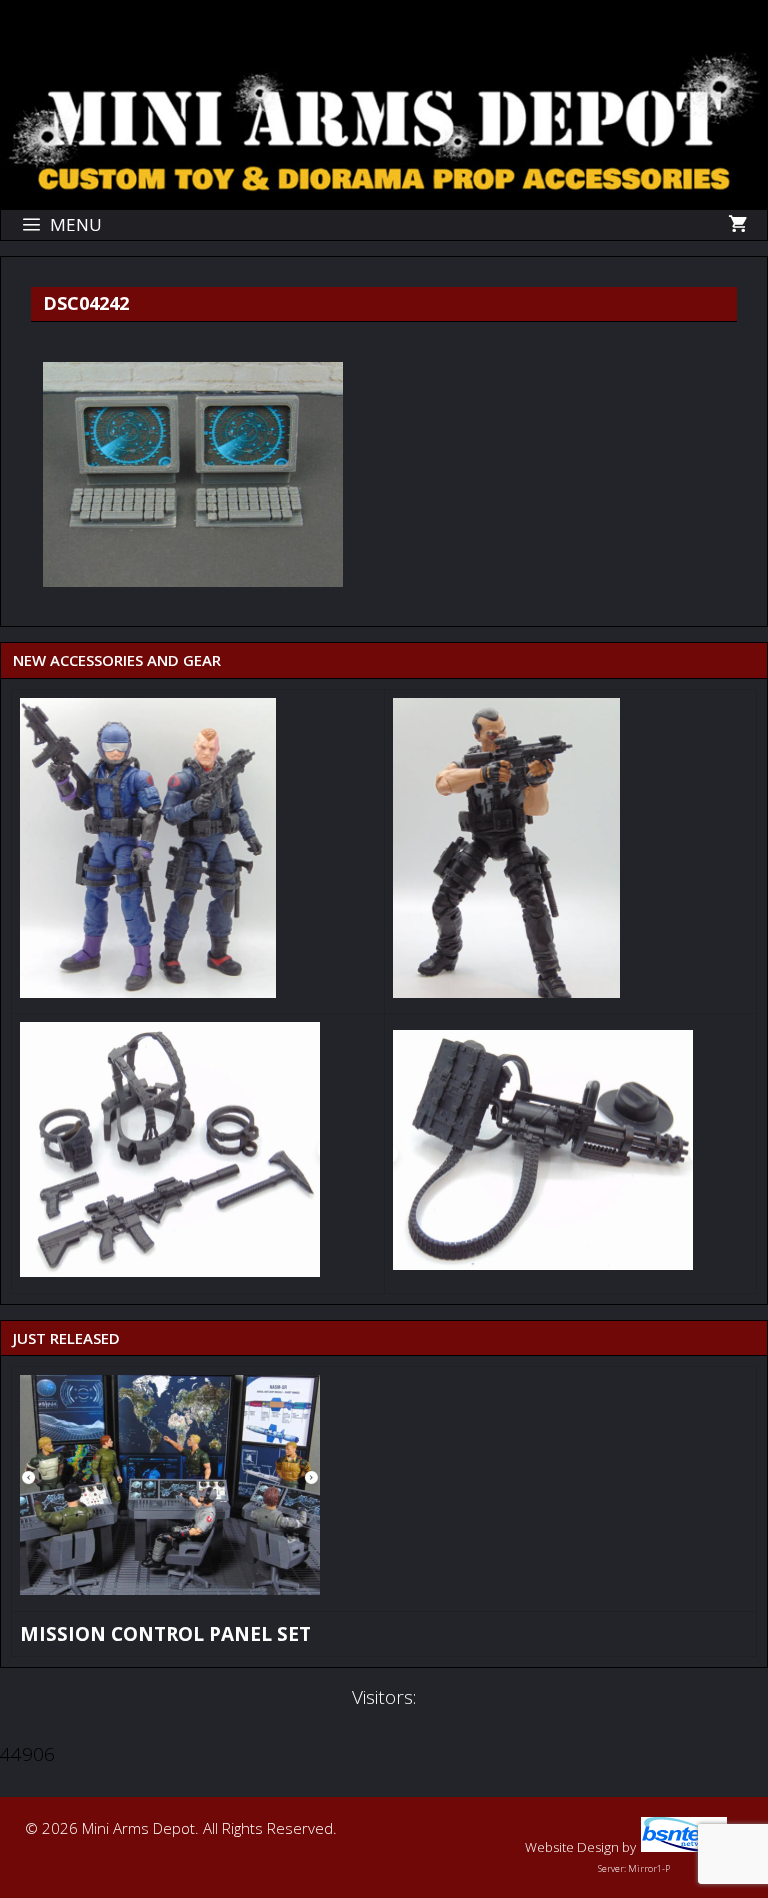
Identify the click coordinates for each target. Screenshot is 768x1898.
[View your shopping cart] (737, 225)
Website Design (572, 1847)
